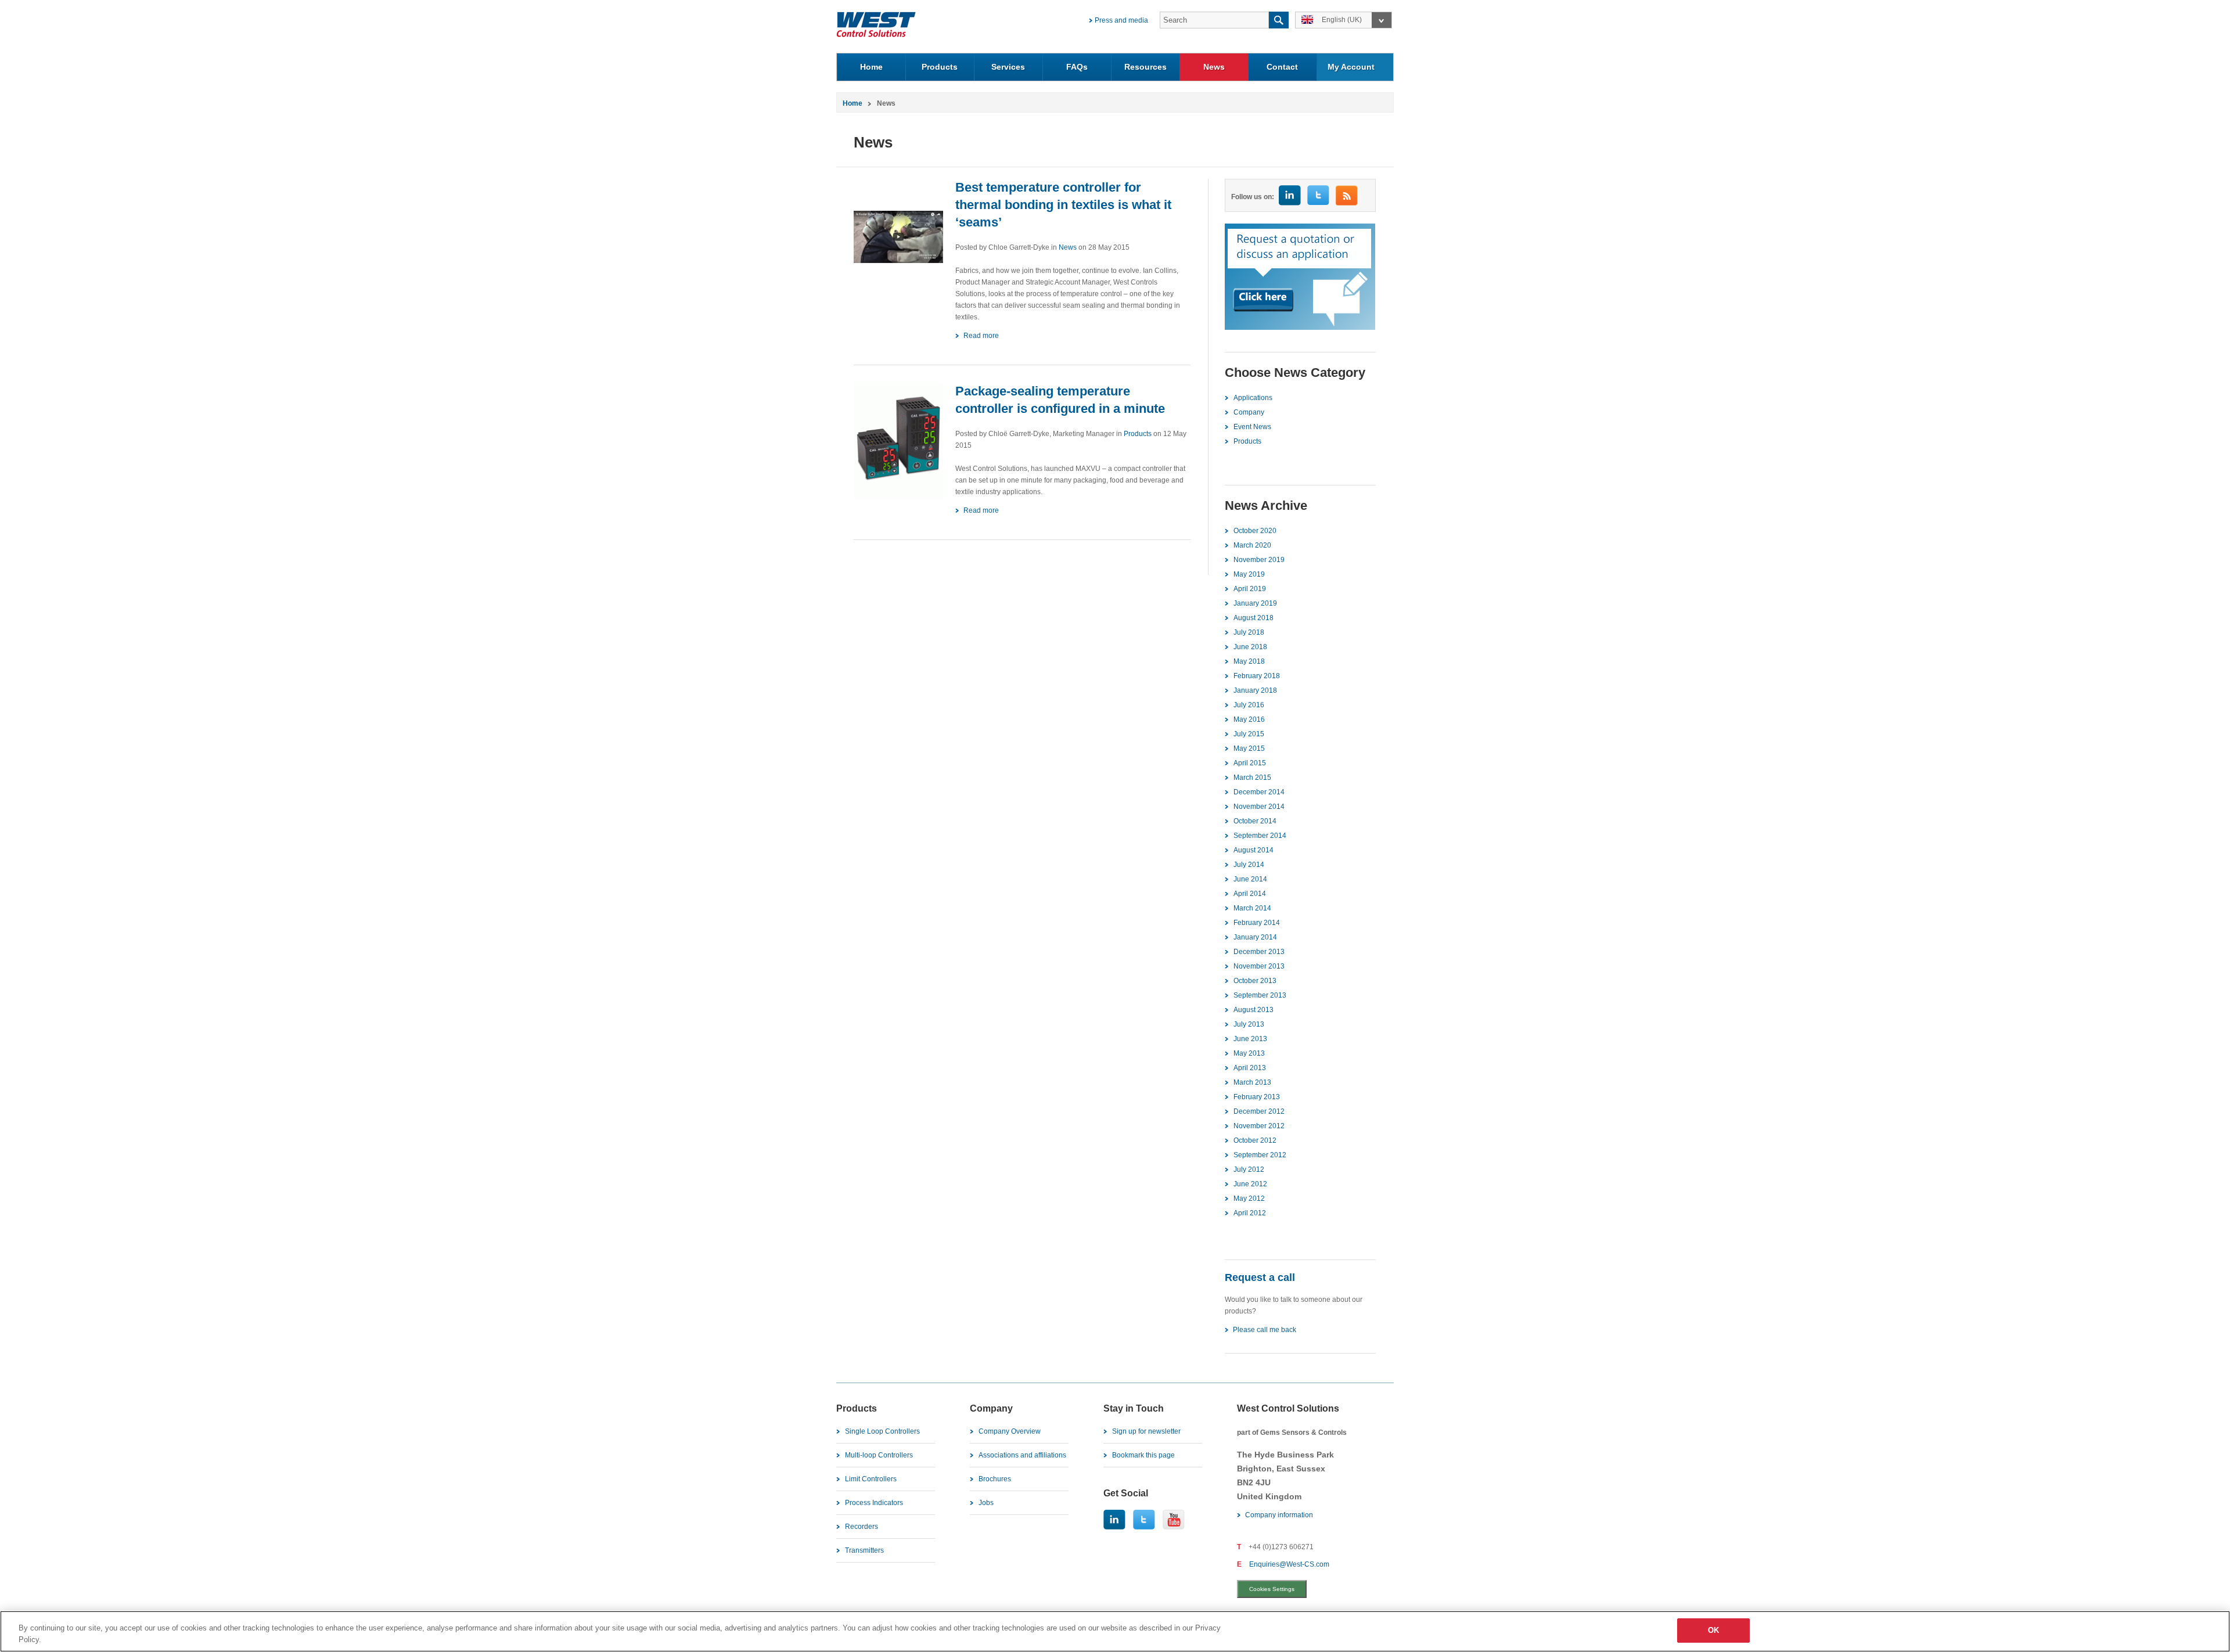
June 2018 (1250, 647)
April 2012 (1250, 1213)
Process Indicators (874, 1503)
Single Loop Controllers (882, 1431)
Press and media (1121, 20)
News (1214, 67)
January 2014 (1255, 937)
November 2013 (1259, 966)
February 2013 (1257, 1097)
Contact (1282, 67)
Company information (1279, 1515)
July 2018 (1249, 632)
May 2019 (1249, 574)
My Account (1351, 67)
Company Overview (1010, 1431)
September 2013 (1260, 995)
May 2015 (1249, 748)
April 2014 (1250, 894)
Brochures (995, 1479)
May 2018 (1249, 661)
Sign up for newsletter (1146, 1431)
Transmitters (864, 1550)
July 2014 (1249, 865)
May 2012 (1249, 1198)
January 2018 (1255, 690)
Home (871, 67)
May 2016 (1249, 719)
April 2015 (1250, 763)
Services (1008, 67)
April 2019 (1250, 589)
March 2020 (1252, 545)
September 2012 (1260, 1155)
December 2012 (1259, 1111)
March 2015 (1252, 778)
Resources (1145, 67)
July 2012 (1249, 1169)
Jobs (986, 1503)
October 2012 (1255, 1140)
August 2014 (1254, 850)
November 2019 (1259, 560)
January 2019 (1255, 603)
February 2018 (1257, 676)
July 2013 (1249, 1024)
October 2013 (1255, 981)
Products (940, 67)
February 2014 (1257, 923)
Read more (981, 336)
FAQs (1077, 67)
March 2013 (1252, 1082)
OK (1713, 1630)
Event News (1252, 427)
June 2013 (1250, 1039)
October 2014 (1255, 821)
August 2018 (1254, 618)
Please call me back (1265, 1330)
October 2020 (1255, 531)
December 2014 (1259, 792)
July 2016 (1249, 705)
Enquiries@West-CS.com (1289, 1564)
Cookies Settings (1272, 1589)
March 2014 (1252, 908)
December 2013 (1259, 952)
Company (1249, 412)
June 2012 (1250, 1184)
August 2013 (1254, 1010)
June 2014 (1250, 879)
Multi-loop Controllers (879, 1455)
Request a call (1260, 1277)
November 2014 (1259, 807)
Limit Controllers (871, 1479)
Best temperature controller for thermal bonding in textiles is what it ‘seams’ (1063, 205)
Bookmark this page (1143, 1455)
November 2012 (1259, 1126)
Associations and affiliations (1022, 1455)
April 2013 (1250, 1068)
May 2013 (1249, 1053)
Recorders (862, 1527)
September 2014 (1260, 836)
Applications (1253, 398)
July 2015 (1249, 734)
